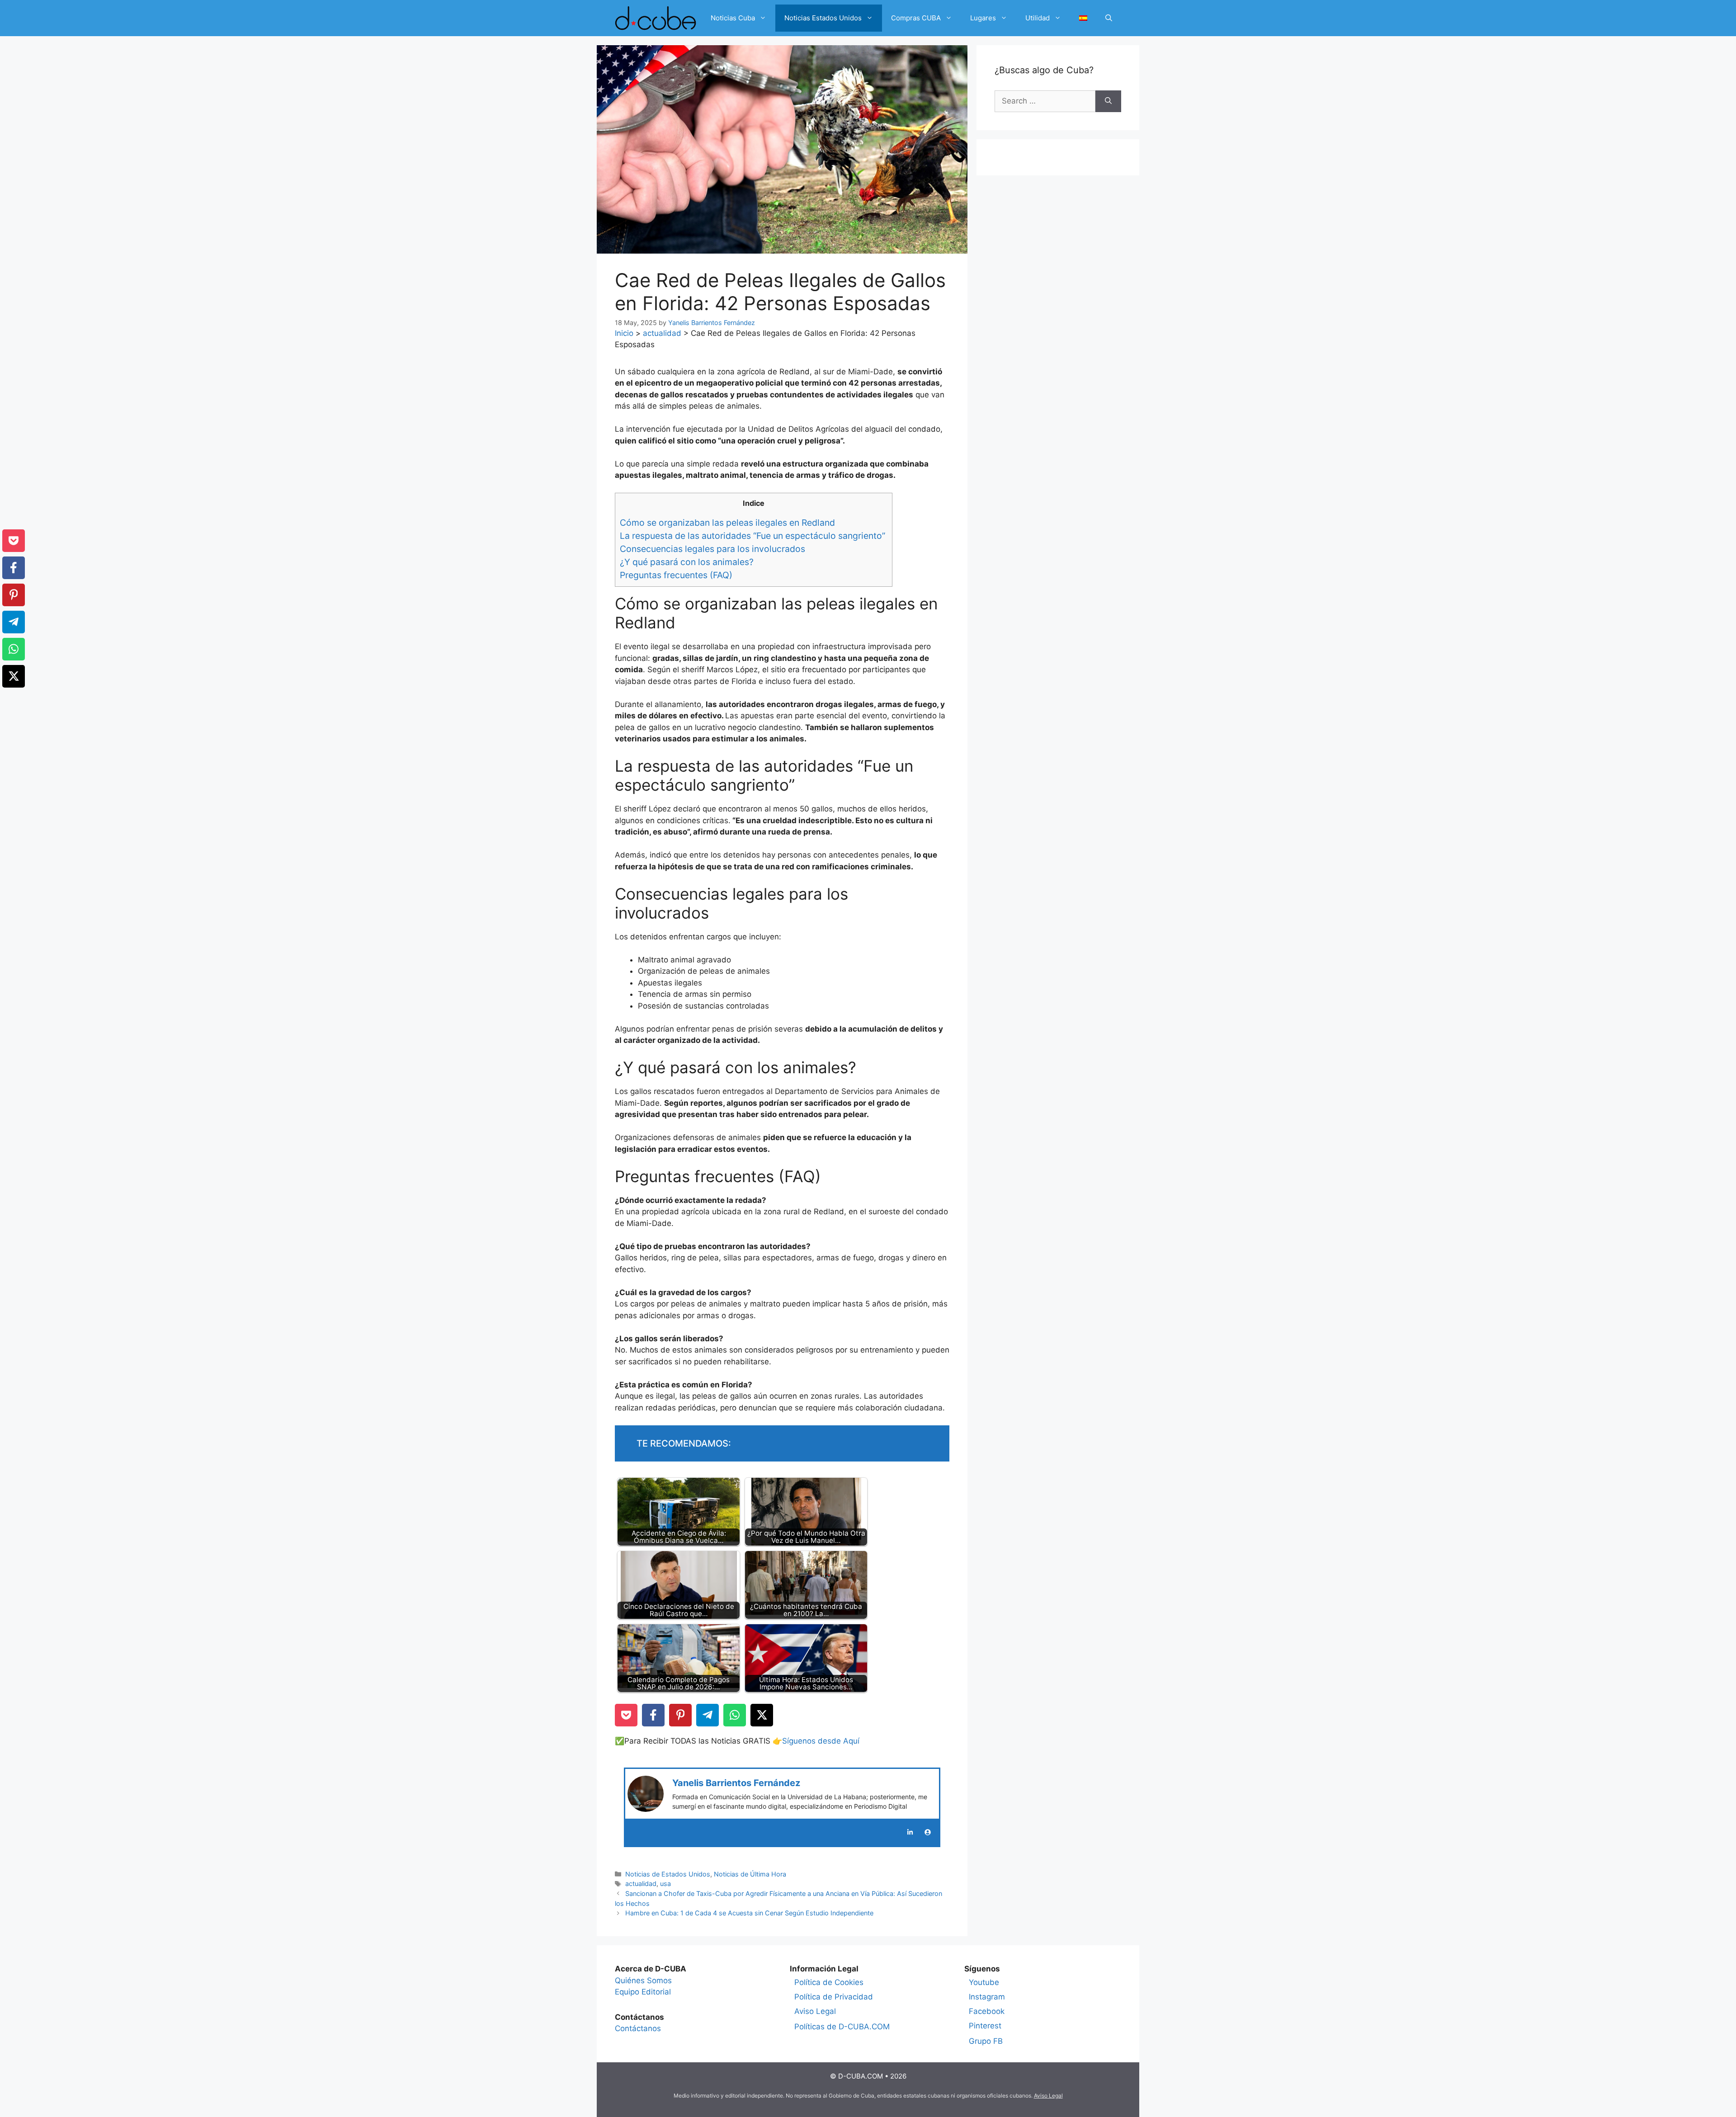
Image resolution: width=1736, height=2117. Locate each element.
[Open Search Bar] (1109, 18)
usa (665, 1884)
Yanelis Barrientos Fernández (736, 1783)
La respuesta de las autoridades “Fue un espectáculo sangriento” (754, 536)
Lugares (983, 18)
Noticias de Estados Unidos (668, 1874)
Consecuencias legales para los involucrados (714, 549)
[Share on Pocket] (626, 1715)
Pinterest (985, 2026)
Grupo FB (986, 2041)
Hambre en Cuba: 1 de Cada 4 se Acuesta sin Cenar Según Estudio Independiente (749, 1913)
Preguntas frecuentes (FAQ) (676, 575)
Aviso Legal (815, 2011)
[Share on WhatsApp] (735, 1715)
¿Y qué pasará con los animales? (688, 562)
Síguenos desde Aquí (821, 1741)
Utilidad (1038, 18)
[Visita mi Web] (928, 1832)
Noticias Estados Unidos (823, 18)
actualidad (662, 333)
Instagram (987, 1997)
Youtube (984, 1982)
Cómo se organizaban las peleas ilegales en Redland (729, 523)
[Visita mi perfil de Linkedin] (910, 1832)
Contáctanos (638, 2028)
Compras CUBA (916, 18)
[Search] (1108, 101)
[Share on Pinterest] (680, 1715)
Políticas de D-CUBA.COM (842, 2027)
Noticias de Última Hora (750, 1874)
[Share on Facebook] (653, 1715)
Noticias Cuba (733, 18)
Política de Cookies (829, 1982)
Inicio (624, 333)
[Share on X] (762, 1715)
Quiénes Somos (643, 1980)
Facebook (987, 2011)
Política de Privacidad (834, 1997)
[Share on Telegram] (708, 1715)
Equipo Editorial (643, 1992)
